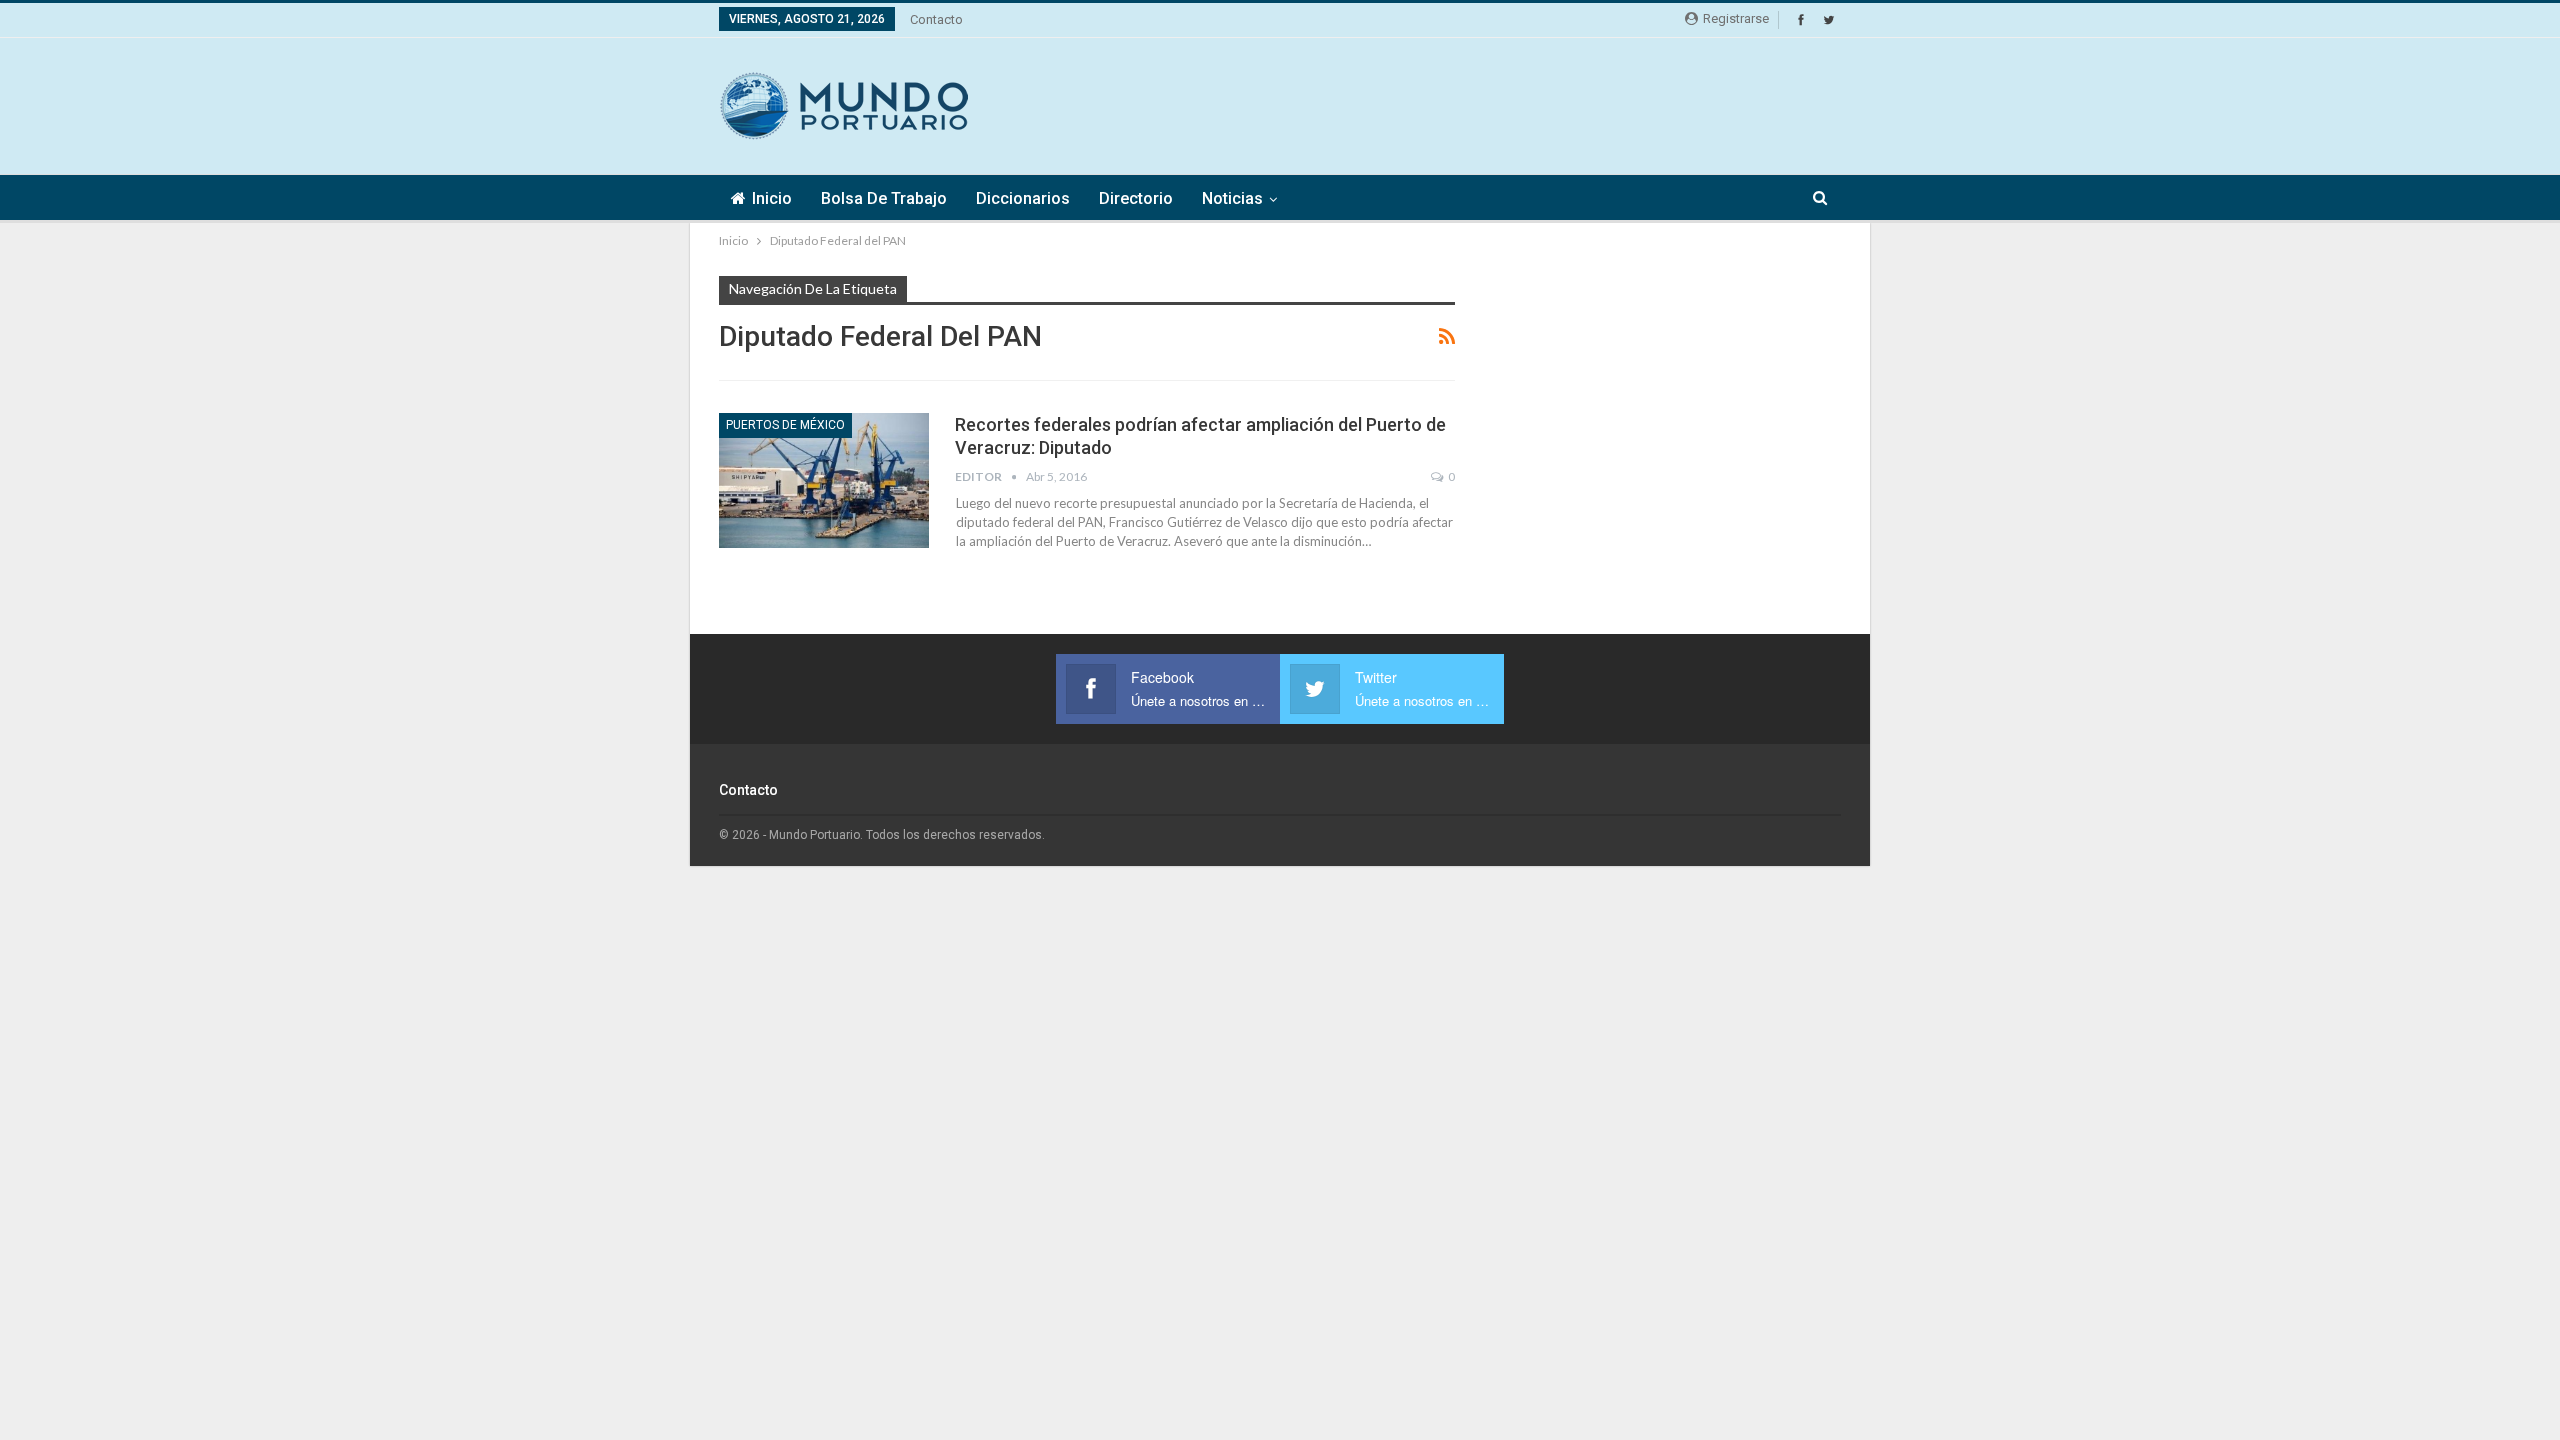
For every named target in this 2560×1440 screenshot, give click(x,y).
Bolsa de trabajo (884, 198)
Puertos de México (785, 425)
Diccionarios (1023, 198)
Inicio (772, 198)
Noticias (1232, 198)
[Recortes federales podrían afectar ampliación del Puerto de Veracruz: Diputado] (824, 480)
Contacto (936, 19)
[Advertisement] (1477, 103)
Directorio (1136, 198)
